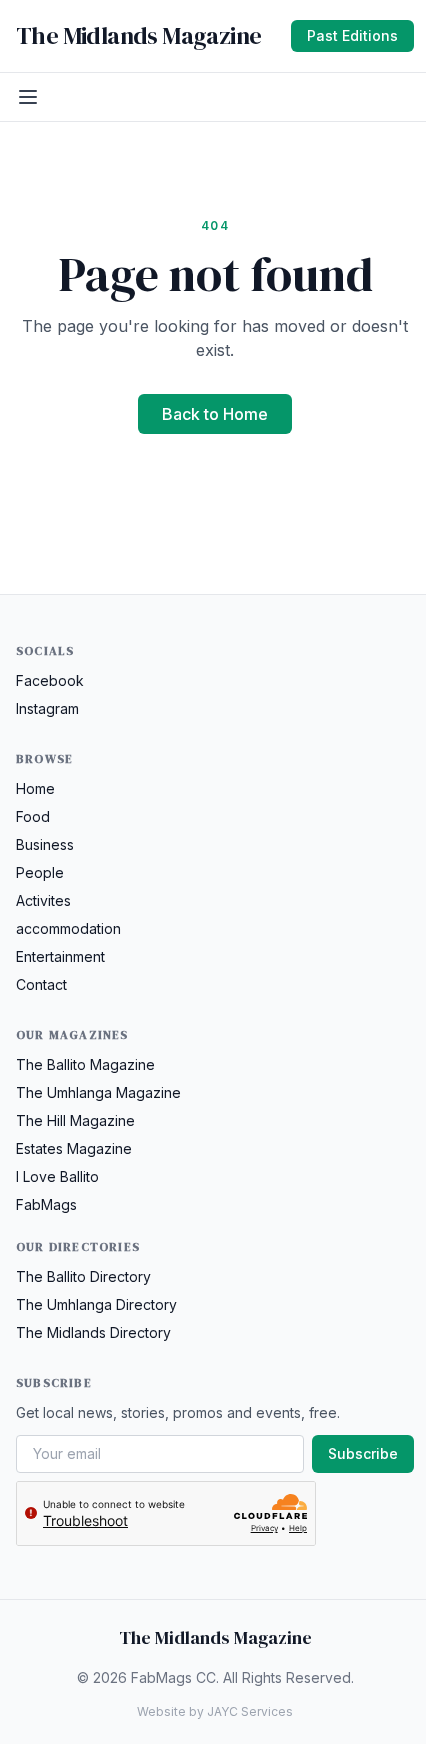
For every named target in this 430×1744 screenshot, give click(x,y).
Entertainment (60, 956)
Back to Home (215, 414)
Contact (41, 984)
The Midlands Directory (93, 1332)
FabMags (46, 1204)
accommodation (68, 928)
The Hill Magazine (75, 1120)
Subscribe (363, 1453)
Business (45, 844)
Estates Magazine (74, 1148)
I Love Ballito (57, 1176)
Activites (43, 900)
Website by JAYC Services (215, 1711)
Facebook (50, 680)
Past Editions (352, 35)
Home (35, 788)
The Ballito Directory (83, 1276)
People (40, 872)
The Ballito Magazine (85, 1064)
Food (33, 816)
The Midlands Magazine (138, 36)
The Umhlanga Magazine (98, 1092)
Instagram (47, 708)
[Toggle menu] (28, 97)
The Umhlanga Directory (96, 1304)
